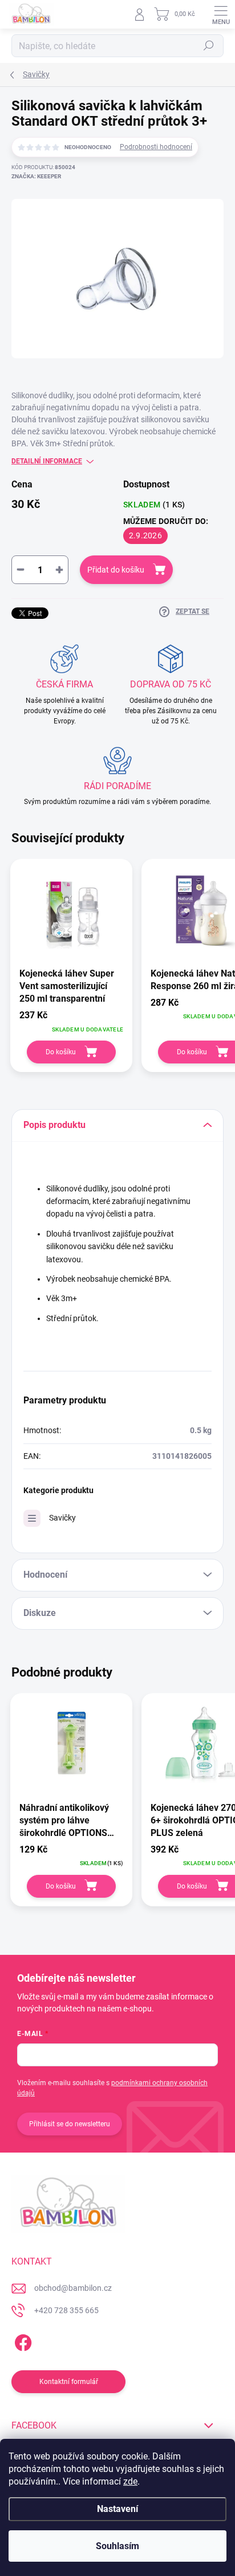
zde (130, 2481)
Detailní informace (47, 461)
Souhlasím (117, 2546)
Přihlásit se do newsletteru (70, 2124)
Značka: (36, 176)
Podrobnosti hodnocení (156, 147)
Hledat (209, 46)
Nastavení (117, 2509)
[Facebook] (21, 2341)
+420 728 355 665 (66, 2310)
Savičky (62, 1518)
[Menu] (221, 14)
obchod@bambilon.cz (73, 2288)
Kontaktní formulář (69, 2382)
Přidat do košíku (116, 570)
